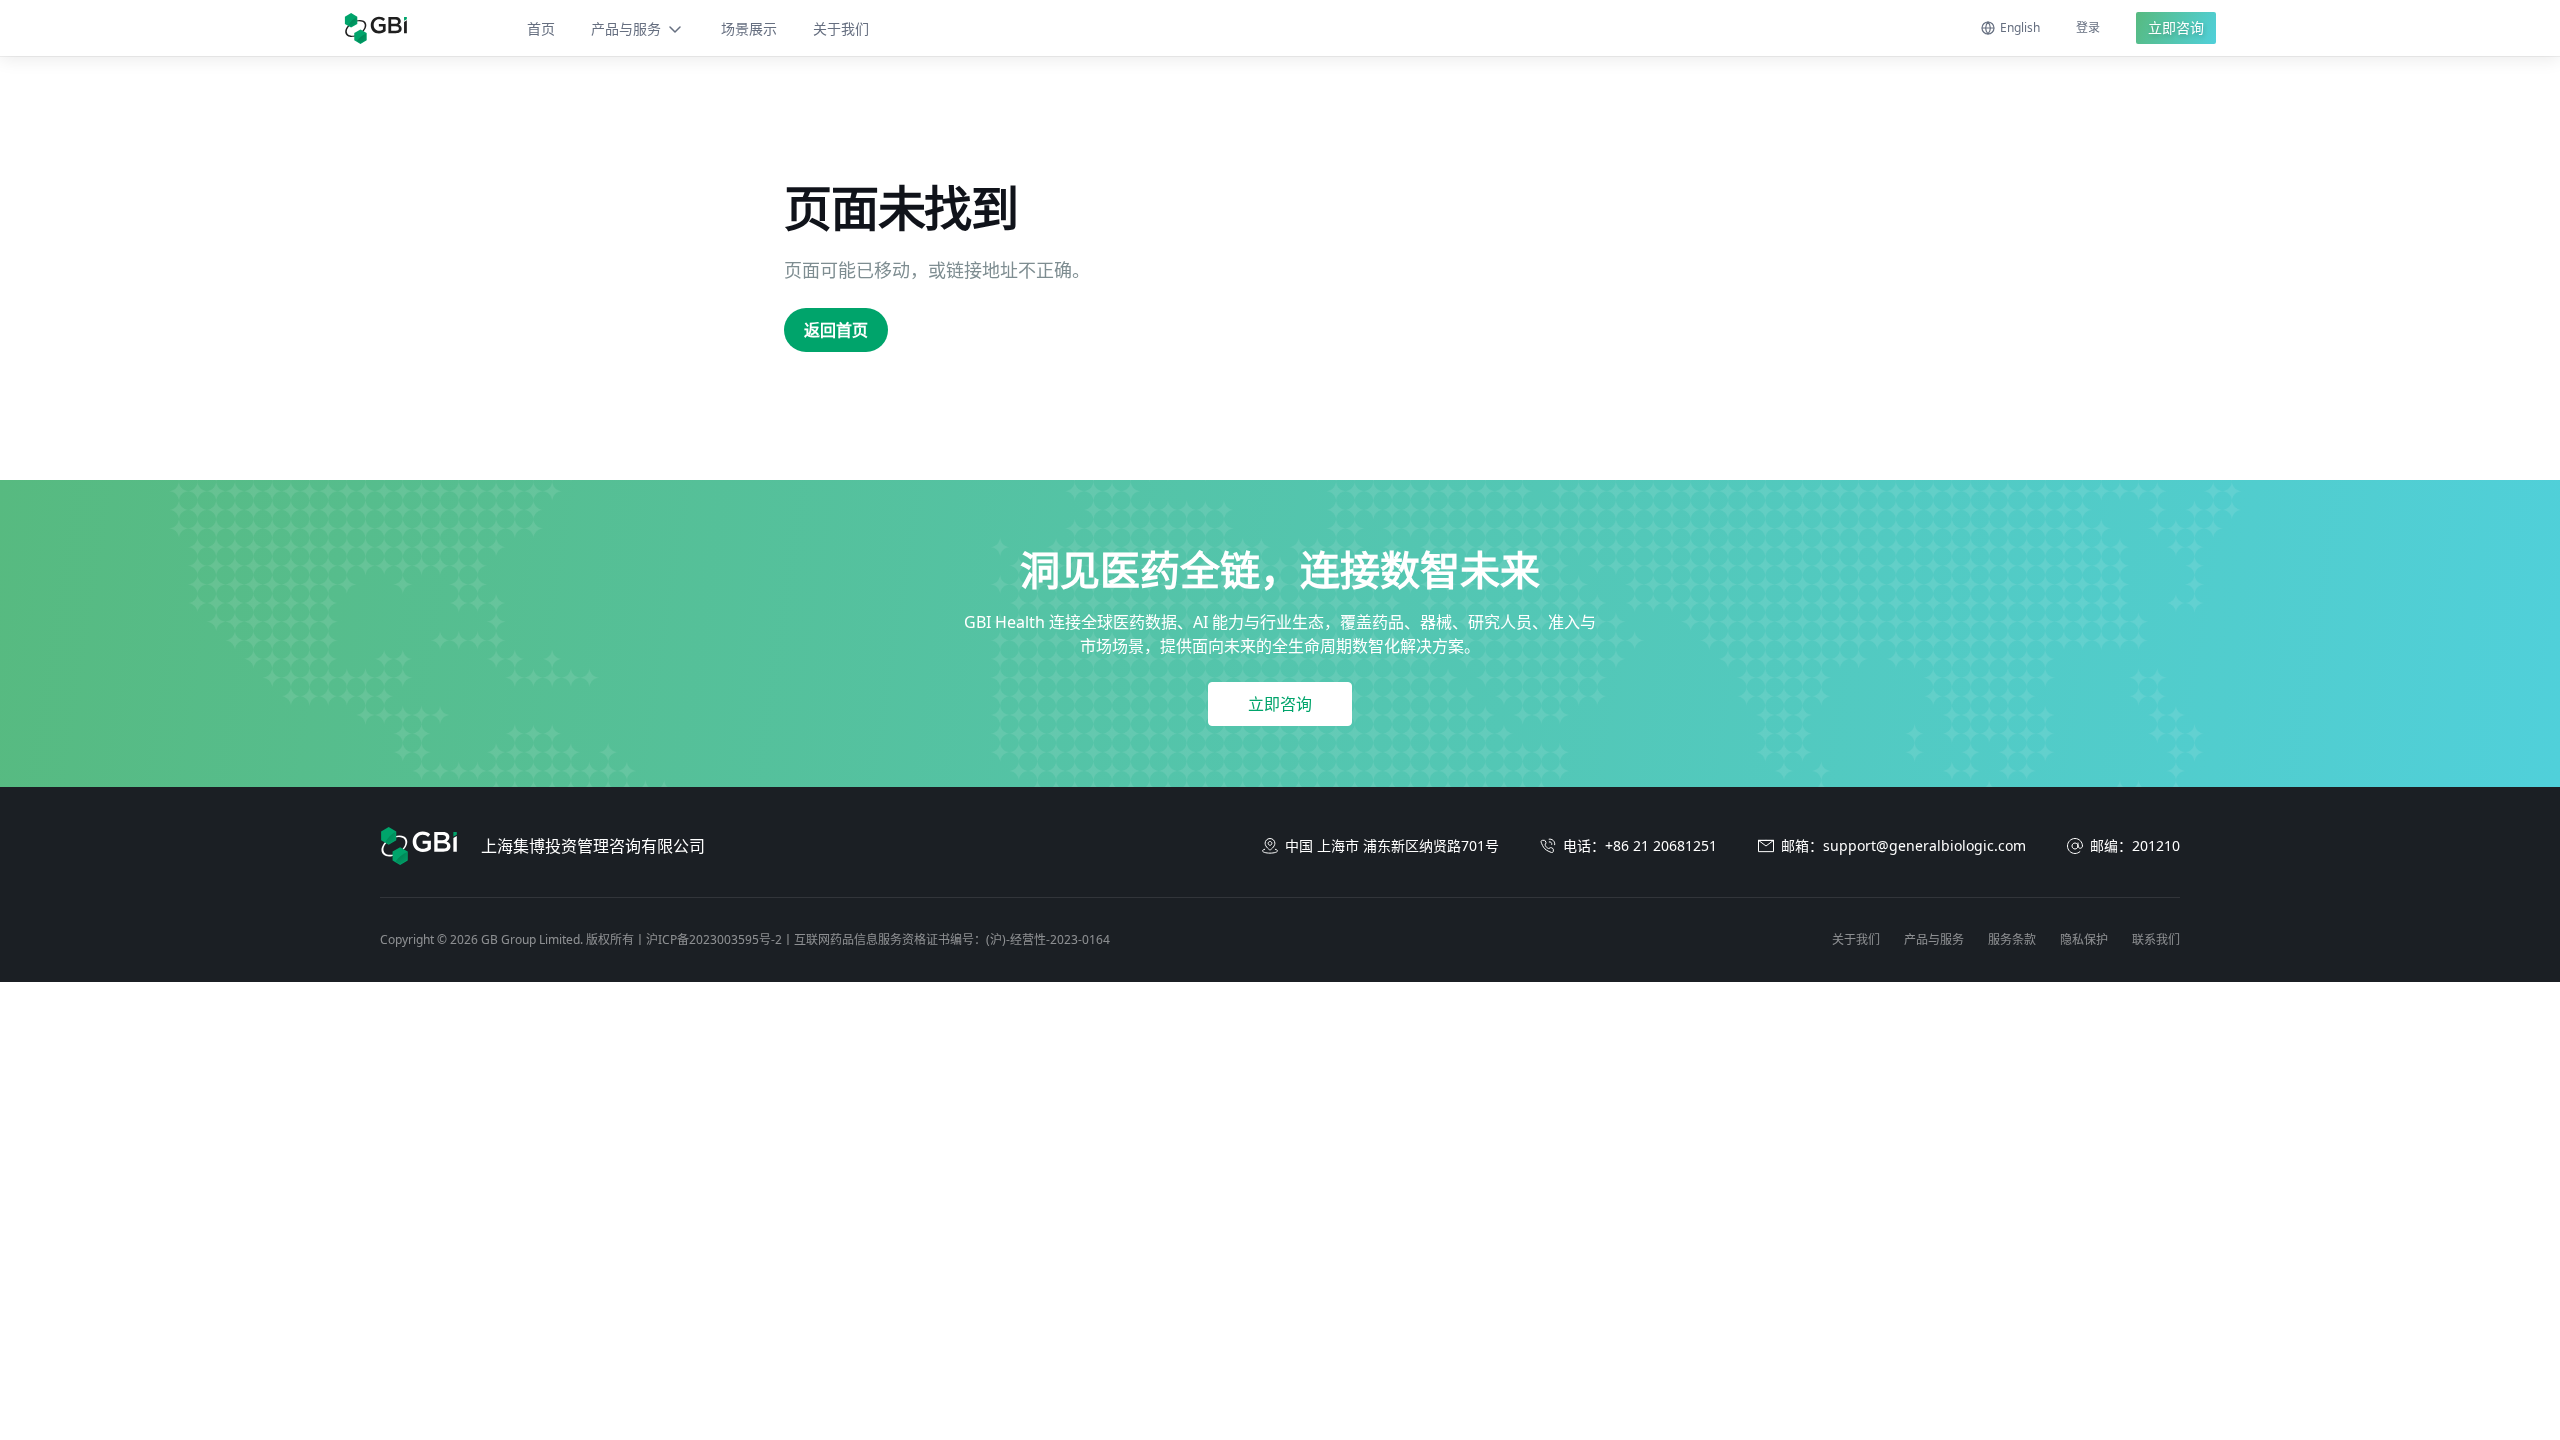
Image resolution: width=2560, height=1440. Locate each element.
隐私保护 (2084, 939)
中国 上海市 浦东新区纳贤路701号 (1392, 845)
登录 (2088, 27)
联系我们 (2156, 939)
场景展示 (749, 28)
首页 (541, 28)
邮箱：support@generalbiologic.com (1903, 845)
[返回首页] (375, 28)
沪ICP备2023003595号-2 (714, 939)
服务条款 (2012, 939)
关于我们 (841, 28)
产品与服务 (626, 28)
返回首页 (836, 330)
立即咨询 (2176, 27)
